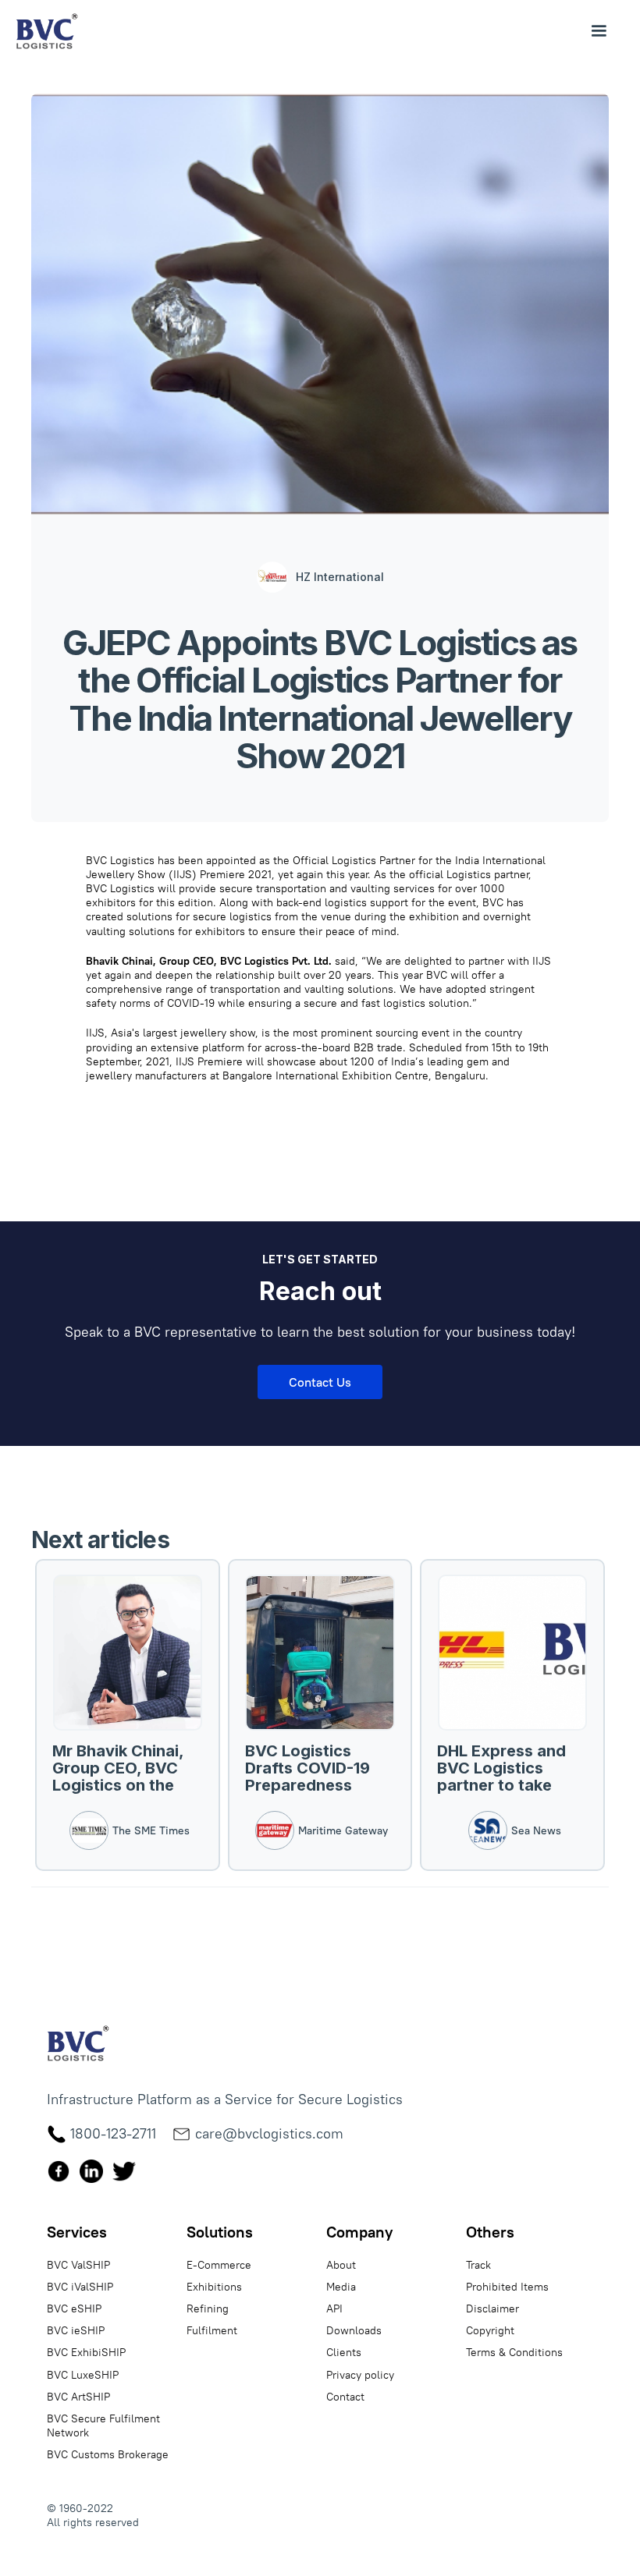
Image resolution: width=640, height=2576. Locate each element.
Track (478, 2265)
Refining (208, 2308)
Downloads (354, 2330)
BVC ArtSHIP (78, 2397)
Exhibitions (214, 2287)
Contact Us (320, 1382)
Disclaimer (492, 2308)
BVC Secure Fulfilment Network (103, 2425)
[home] (47, 31)
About (341, 2265)
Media (341, 2287)
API (334, 2308)
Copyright (490, 2330)
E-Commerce (219, 2265)
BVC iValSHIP (80, 2287)
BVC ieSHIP (76, 2330)
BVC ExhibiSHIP (86, 2352)
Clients (344, 2352)
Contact (345, 2397)
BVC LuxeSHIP (83, 2375)
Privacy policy (360, 2375)
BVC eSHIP (74, 2308)
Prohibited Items (507, 2287)
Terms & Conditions (514, 2352)
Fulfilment (212, 2330)
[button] (599, 31)
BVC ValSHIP (78, 2265)
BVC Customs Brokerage (108, 2454)
